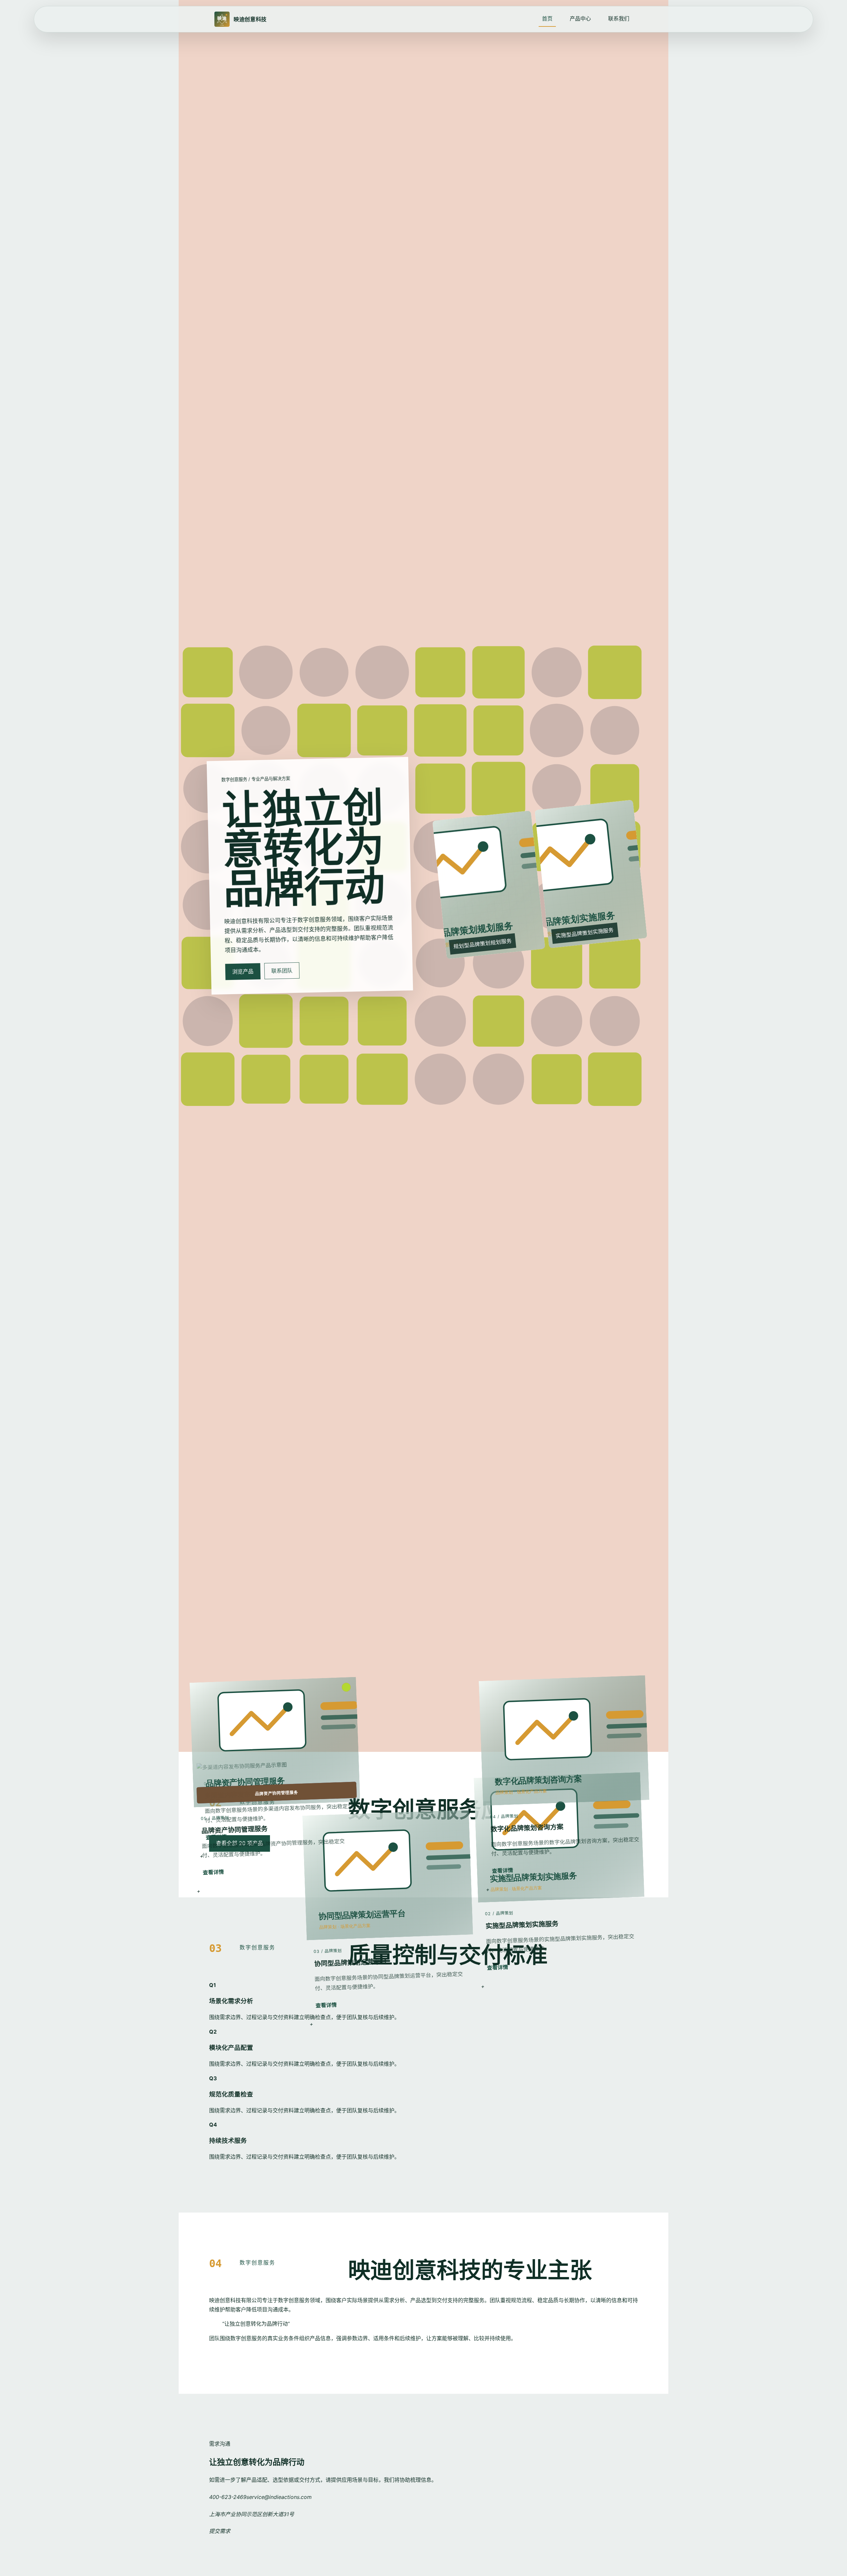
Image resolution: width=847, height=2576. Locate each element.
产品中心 (580, 19)
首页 (547, 19)
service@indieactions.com (279, 2497)
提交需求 (220, 2531)
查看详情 (502, 1870)
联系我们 (619, 19)
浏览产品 (243, 971)
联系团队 (282, 971)
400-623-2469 (228, 2497)
